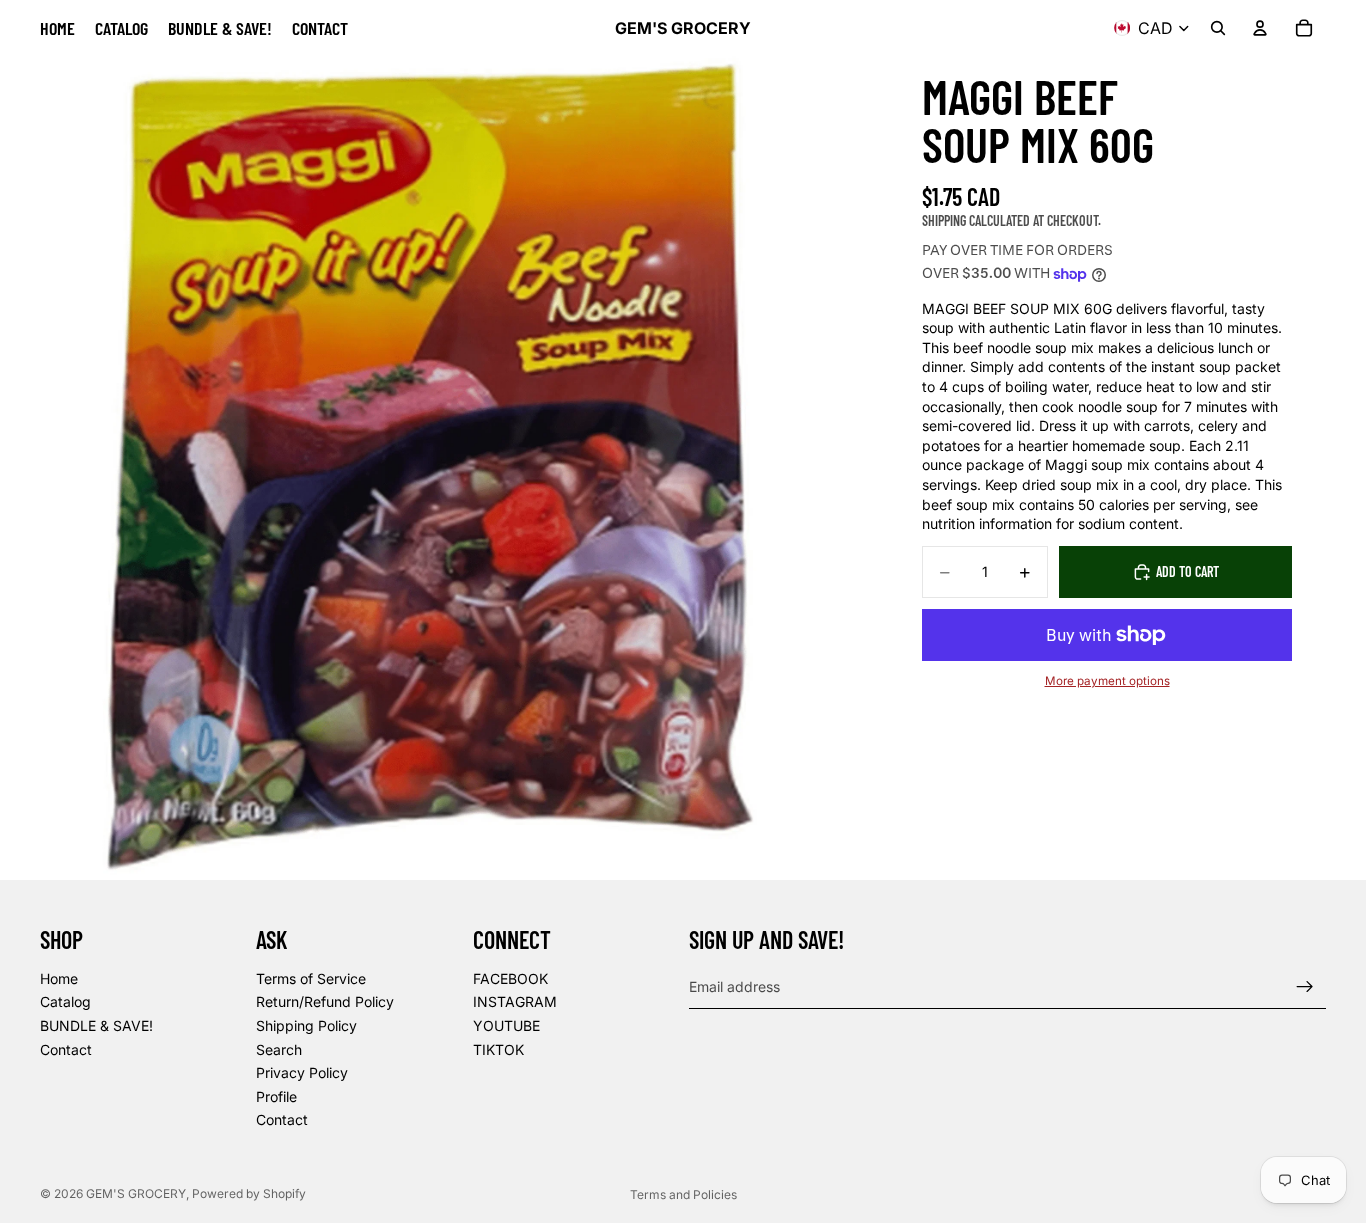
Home (59, 978)
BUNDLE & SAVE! (96, 1025)
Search (279, 1049)
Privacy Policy (302, 1072)
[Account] (1260, 28)
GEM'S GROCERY (136, 1193)
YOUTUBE (506, 1025)
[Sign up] (1305, 987)
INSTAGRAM (515, 1002)
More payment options (1107, 681)
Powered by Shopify (249, 1193)
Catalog (65, 1002)
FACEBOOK (510, 978)
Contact (66, 1049)
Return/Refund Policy (325, 1002)
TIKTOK (498, 1049)
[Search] (1218, 28)
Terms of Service (311, 978)
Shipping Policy (306, 1025)
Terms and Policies (683, 1194)
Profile (276, 1096)
